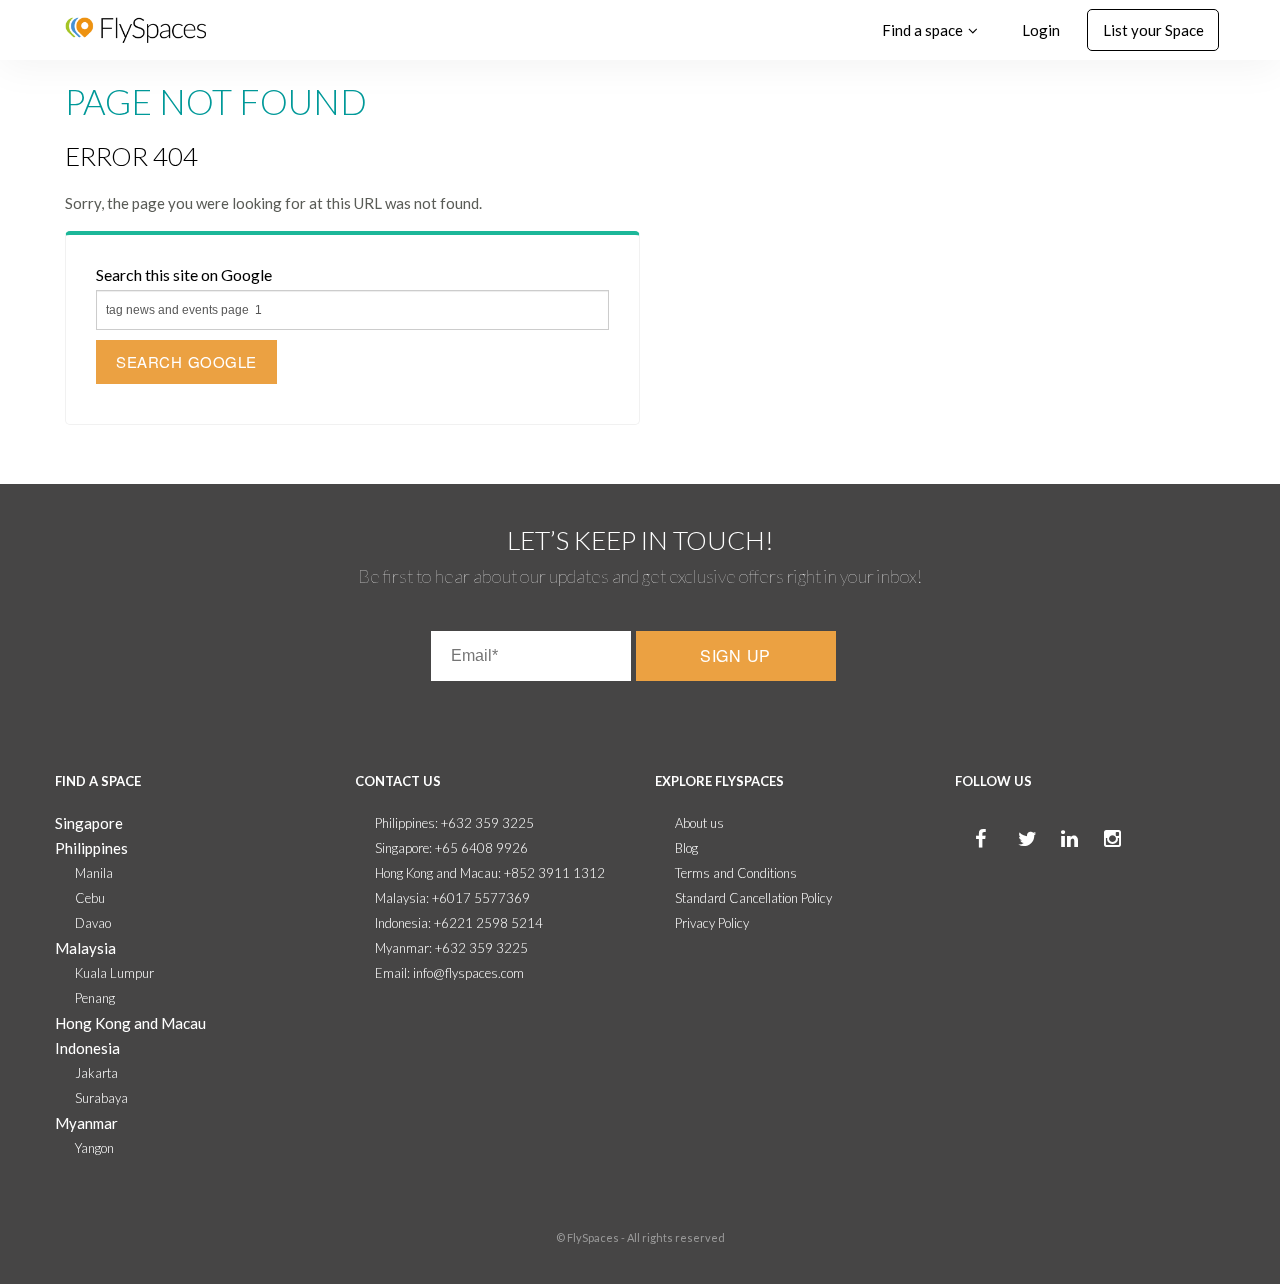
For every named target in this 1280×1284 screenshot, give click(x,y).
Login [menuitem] (1041, 30)
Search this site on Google (184, 274)
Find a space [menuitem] (922, 30)
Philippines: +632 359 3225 (454, 823)
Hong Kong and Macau (130, 1023)
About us (699, 823)
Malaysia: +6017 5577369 (452, 898)
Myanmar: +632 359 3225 (451, 948)
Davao (93, 923)
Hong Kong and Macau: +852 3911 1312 (490, 873)
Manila (94, 873)
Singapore (89, 823)
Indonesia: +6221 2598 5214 (459, 923)
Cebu (90, 898)
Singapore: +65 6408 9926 (451, 848)
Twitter (1008, 860)
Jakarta (96, 1073)
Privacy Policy (712, 923)
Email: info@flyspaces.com (449, 973)
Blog (686, 848)
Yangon (94, 1148)
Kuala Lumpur (114, 973)
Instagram (1094, 860)
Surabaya (101, 1098)
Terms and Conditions (736, 873)
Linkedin (1051, 860)
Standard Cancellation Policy (753, 898)
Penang (95, 998)
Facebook (965, 860)
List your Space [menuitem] (1153, 30)
